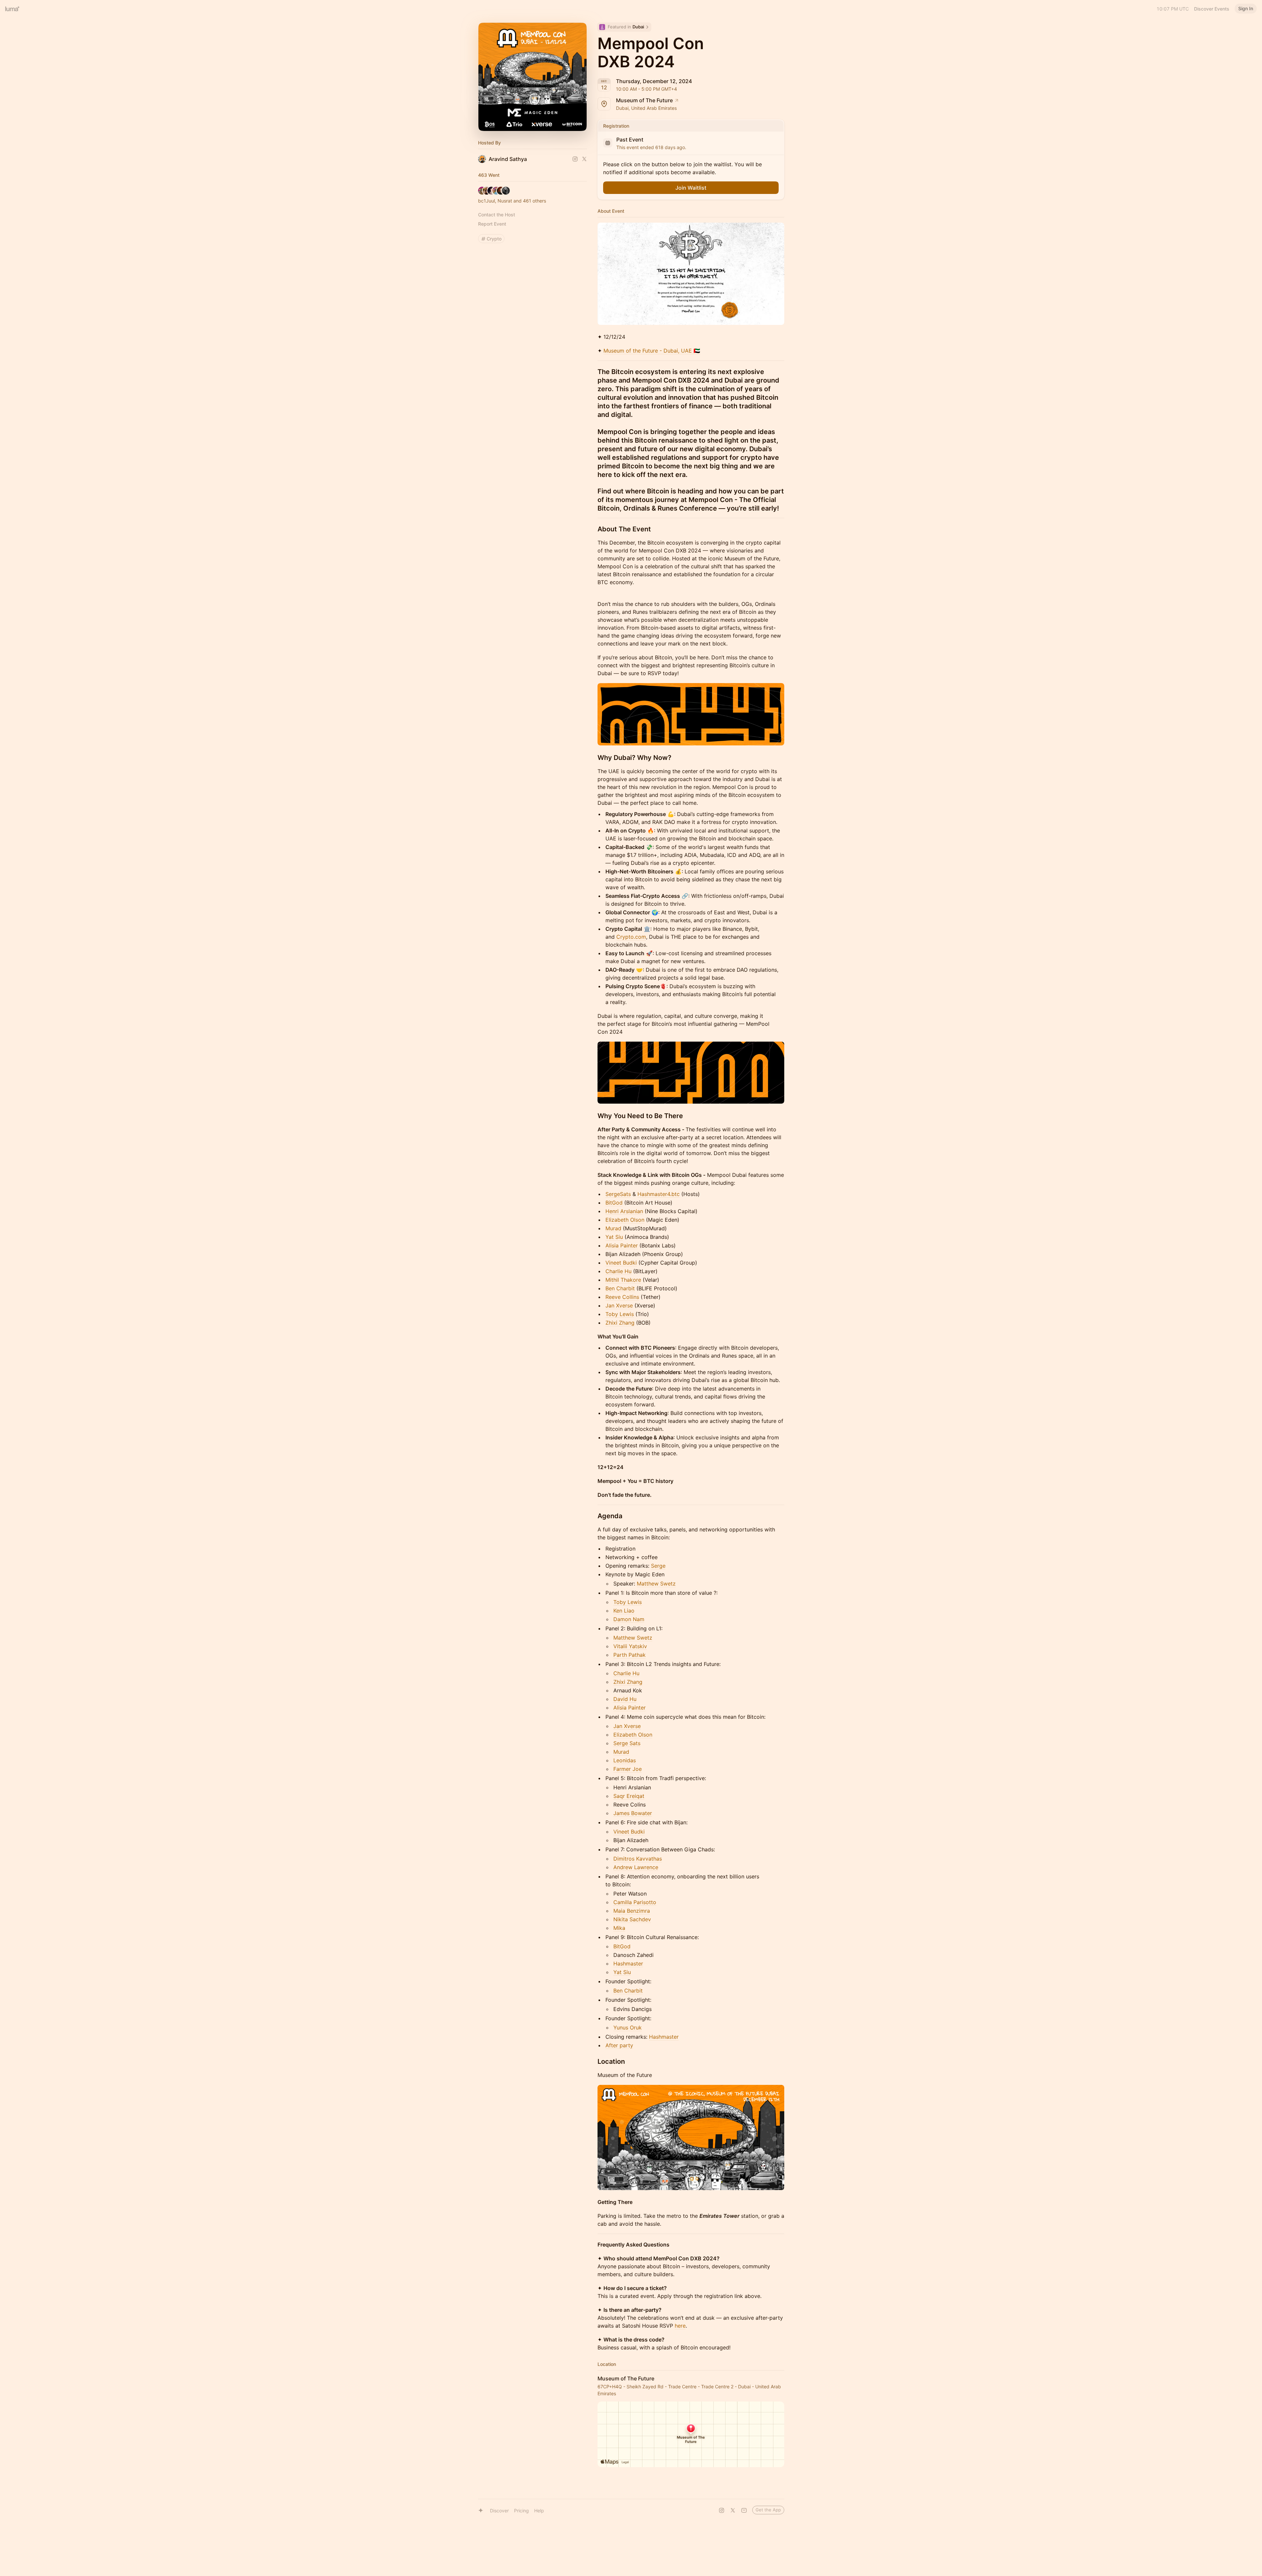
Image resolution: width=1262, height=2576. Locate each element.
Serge (658, 1566)
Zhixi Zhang (620, 1323)
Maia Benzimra (632, 1911)
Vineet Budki (621, 1263)
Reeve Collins (622, 1297)
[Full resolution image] (691, 274)
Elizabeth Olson (625, 1220)
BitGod (614, 1203)
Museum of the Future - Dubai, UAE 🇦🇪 (652, 351)
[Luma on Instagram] (722, 2510)
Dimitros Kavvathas (638, 1859)
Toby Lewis (620, 1314)
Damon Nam (629, 1619)
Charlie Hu (618, 1271)
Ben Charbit (620, 1288)
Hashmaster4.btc (659, 1194)
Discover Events (1212, 9)
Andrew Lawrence (636, 1867)
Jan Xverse (619, 1305)
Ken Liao (624, 1611)
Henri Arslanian (624, 1211)
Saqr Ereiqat (629, 1796)
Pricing (521, 2511)
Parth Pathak (630, 1655)
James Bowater (633, 1813)
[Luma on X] (733, 2510)
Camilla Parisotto (635, 1902)
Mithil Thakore (623, 1280)
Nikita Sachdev (632, 1919)
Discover (499, 2511)
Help (539, 2511)
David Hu (625, 1699)
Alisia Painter (622, 1245)
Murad (613, 1228)
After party (619, 2045)
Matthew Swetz (656, 1584)
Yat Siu (614, 1237)
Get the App (768, 2510)
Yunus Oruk (628, 2027)
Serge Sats (627, 1743)
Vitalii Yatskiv (630, 1646)
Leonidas (625, 1760)
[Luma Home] (13, 9)
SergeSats (618, 1194)
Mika (619, 1928)
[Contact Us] (744, 2510)
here (680, 2326)
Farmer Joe (628, 1769)
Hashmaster (628, 1963)
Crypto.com (631, 937)
